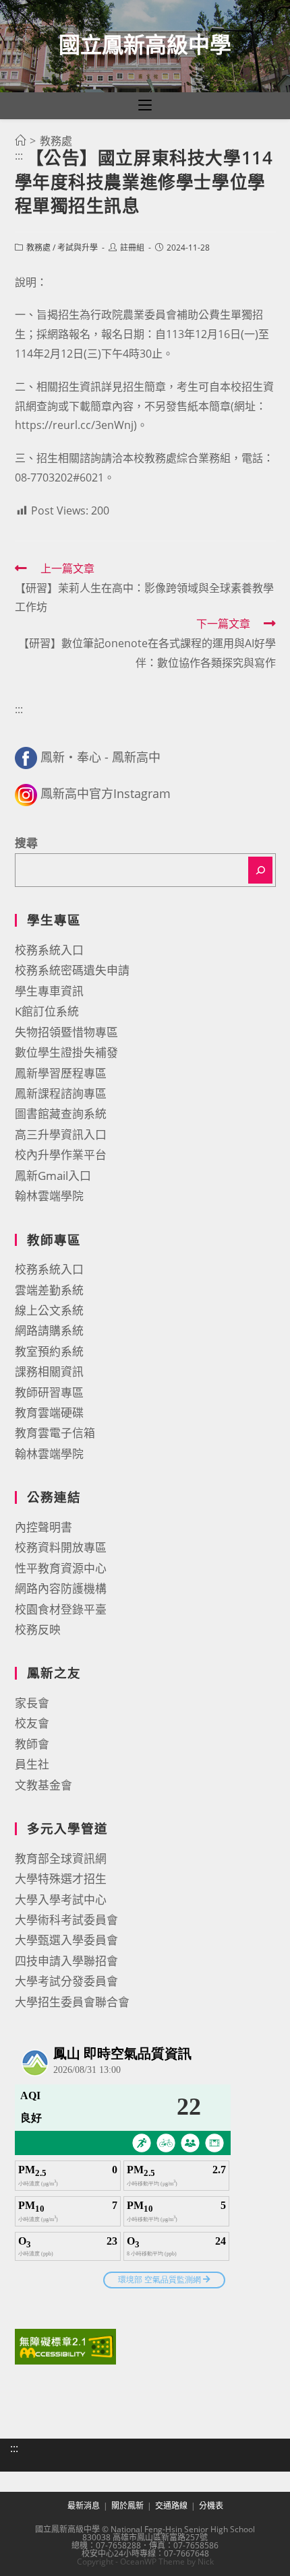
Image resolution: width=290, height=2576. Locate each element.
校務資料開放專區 (61, 1547)
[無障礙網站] (65, 2345)
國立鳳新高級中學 (145, 44)
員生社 (32, 1764)
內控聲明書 (43, 1527)
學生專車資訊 (49, 991)
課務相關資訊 (49, 1372)
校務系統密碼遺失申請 (72, 970)
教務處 (38, 247)
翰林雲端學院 (49, 1196)
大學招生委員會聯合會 (72, 2002)
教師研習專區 (49, 1392)
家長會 (32, 1703)
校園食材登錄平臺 (61, 1609)
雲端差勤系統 (49, 1290)
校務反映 (38, 1629)
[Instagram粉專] (26, 793)
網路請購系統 (49, 1330)
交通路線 (171, 2506)
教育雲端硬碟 (49, 1413)
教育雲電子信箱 (55, 1433)
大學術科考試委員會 (66, 1920)
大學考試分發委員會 (66, 1981)
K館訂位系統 (47, 1011)
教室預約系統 (49, 1351)
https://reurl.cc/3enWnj (74, 425)
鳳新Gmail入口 (53, 1176)
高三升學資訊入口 (61, 1134)
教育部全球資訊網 (61, 1858)
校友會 (32, 1723)
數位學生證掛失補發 (66, 1052)
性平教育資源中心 (61, 1568)
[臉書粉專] (26, 757)
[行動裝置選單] (145, 106)
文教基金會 (43, 1785)
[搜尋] (260, 870)
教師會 (32, 1744)
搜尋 (26, 843)
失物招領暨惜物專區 (66, 1032)
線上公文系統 (49, 1310)
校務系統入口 (49, 950)
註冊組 (132, 247)
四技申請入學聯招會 (66, 1961)
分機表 (211, 2506)
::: (19, 156)
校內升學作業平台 (61, 1155)
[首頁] (20, 141)
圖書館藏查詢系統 (61, 1114)
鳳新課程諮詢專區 (61, 1093)
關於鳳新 (127, 2506)
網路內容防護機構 (61, 1588)
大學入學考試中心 (61, 1900)
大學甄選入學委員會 (66, 1940)
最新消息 (84, 2506)
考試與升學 (78, 247)
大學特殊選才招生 (61, 1879)
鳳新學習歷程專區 (61, 1073)
